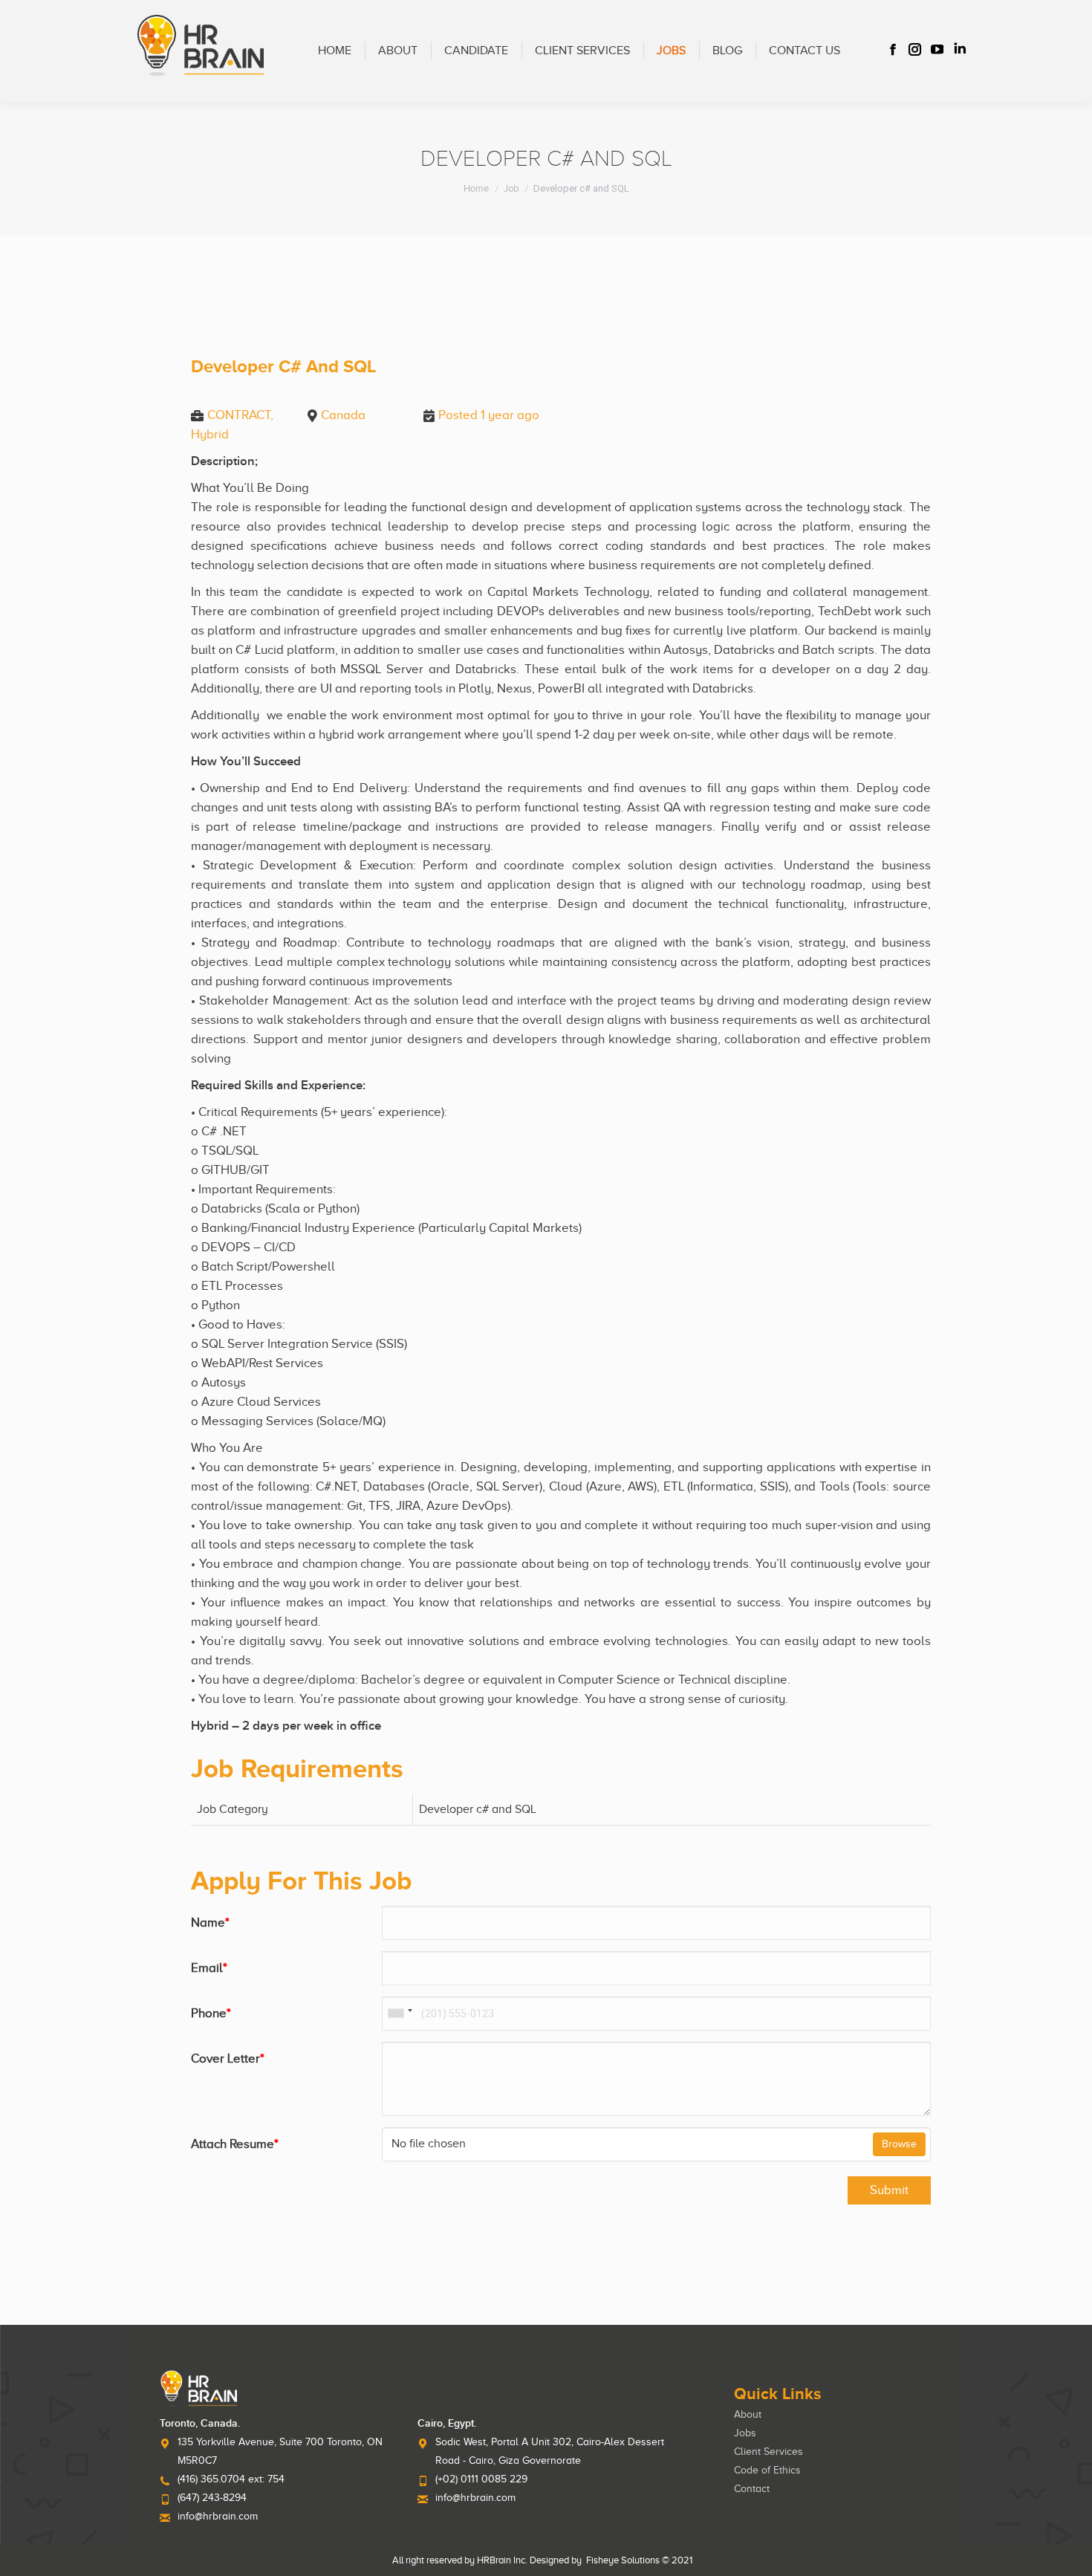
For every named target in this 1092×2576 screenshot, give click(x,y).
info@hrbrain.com (218, 2516)
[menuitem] (335, 51)
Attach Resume (235, 2144)
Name (210, 1923)
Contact (752, 2489)
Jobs (745, 2433)
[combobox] (400, 2014)
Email (209, 1968)
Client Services (768, 2452)
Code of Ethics (767, 2470)
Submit (889, 2190)
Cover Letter (228, 2058)
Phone (211, 2013)
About (748, 2414)
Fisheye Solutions (623, 2560)
